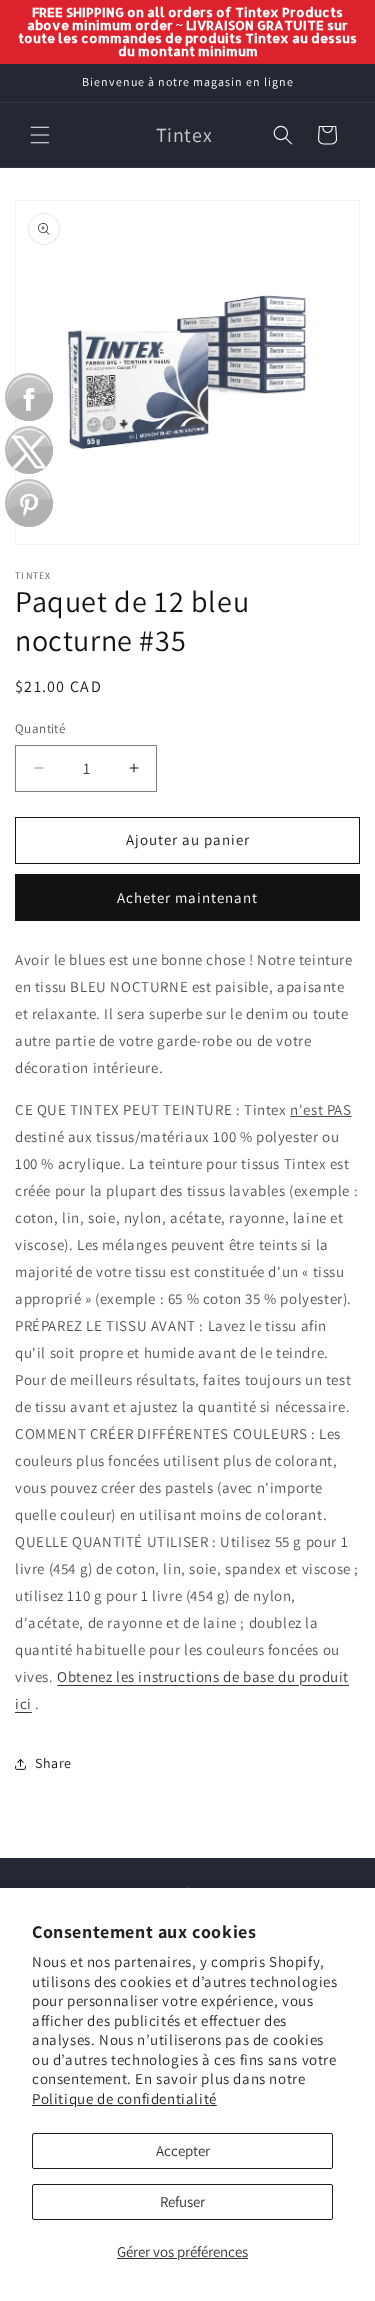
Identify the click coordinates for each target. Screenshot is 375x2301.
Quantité (40, 728)
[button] (40, 135)
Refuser (182, 2201)
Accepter (183, 2150)
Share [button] (53, 1763)
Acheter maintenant (187, 897)
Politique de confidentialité (124, 2098)
